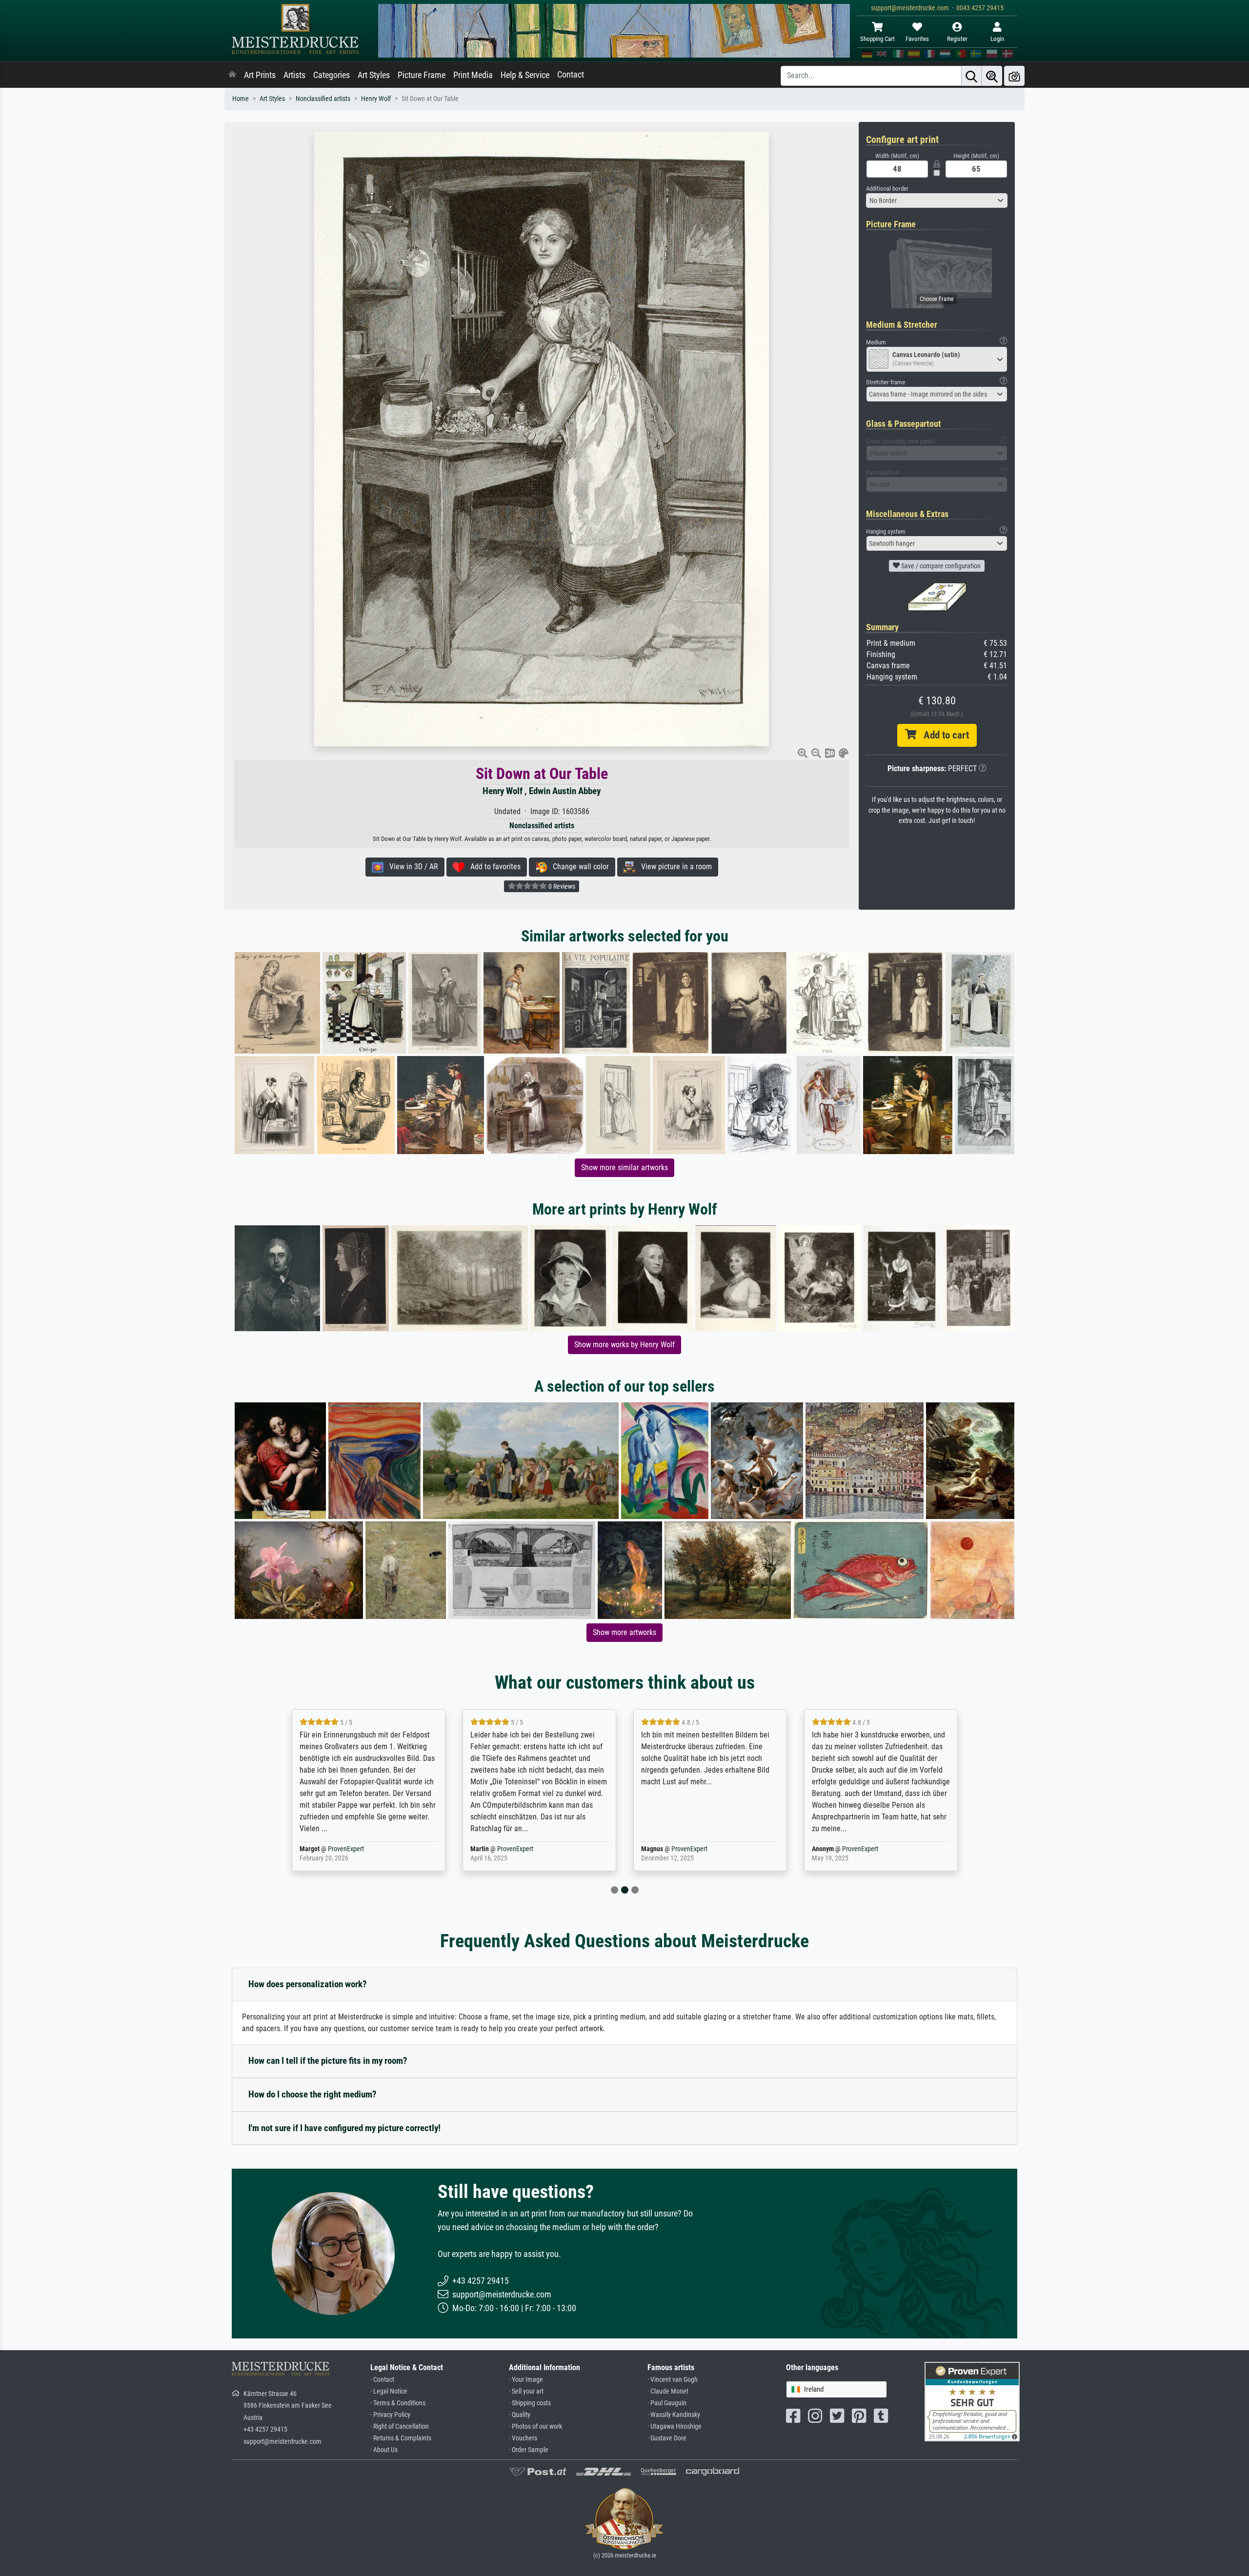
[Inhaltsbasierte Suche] (992, 76)
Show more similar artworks (624, 1168)
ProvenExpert (348, 1849)
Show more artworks (624, 1632)
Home (241, 99)
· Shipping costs (530, 2403)
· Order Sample (529, 2450)
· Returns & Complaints (401, 2438)
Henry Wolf (376, 99)
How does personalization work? (308, 1984)
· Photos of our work (535, 2426)
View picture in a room (674, 867)
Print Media (473, 75)
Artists (294, 75)
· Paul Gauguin (667, 2403)
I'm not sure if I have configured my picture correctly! (344, 2128)
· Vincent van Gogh (673, 2380)
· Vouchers (523, 2438)
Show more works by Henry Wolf (624, 1345)
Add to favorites (493, 867)
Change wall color (578, 867)
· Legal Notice (389, 2391)
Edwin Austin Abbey (565, 791)
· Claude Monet (668, 2391)
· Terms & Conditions (398, 2403)
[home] (232, 75)
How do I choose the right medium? (312, 2094)
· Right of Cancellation (400, 2426)
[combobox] (937, 200)
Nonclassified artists (323, 99)
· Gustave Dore (667, 2438)
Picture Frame (422, 75)
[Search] (971, 76)
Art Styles (374, 75)
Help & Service (525, 75)
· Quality (520, 2415)
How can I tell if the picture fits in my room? (328, 2061)
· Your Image (526, 2380)
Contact (571, 75)
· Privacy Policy (390, 2415)
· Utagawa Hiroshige (675, 2426)
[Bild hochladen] (1014, 76)
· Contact (382, 2380)
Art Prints (260, 75)
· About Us (384, 2450)
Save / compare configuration (940, 566)
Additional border (887, 189)
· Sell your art (526, 2391)
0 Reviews (561, 886)
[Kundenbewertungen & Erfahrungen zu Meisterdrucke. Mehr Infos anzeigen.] (972, 2401)
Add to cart (943, 735)
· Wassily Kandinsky (674, 2415)
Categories (332, 75)
